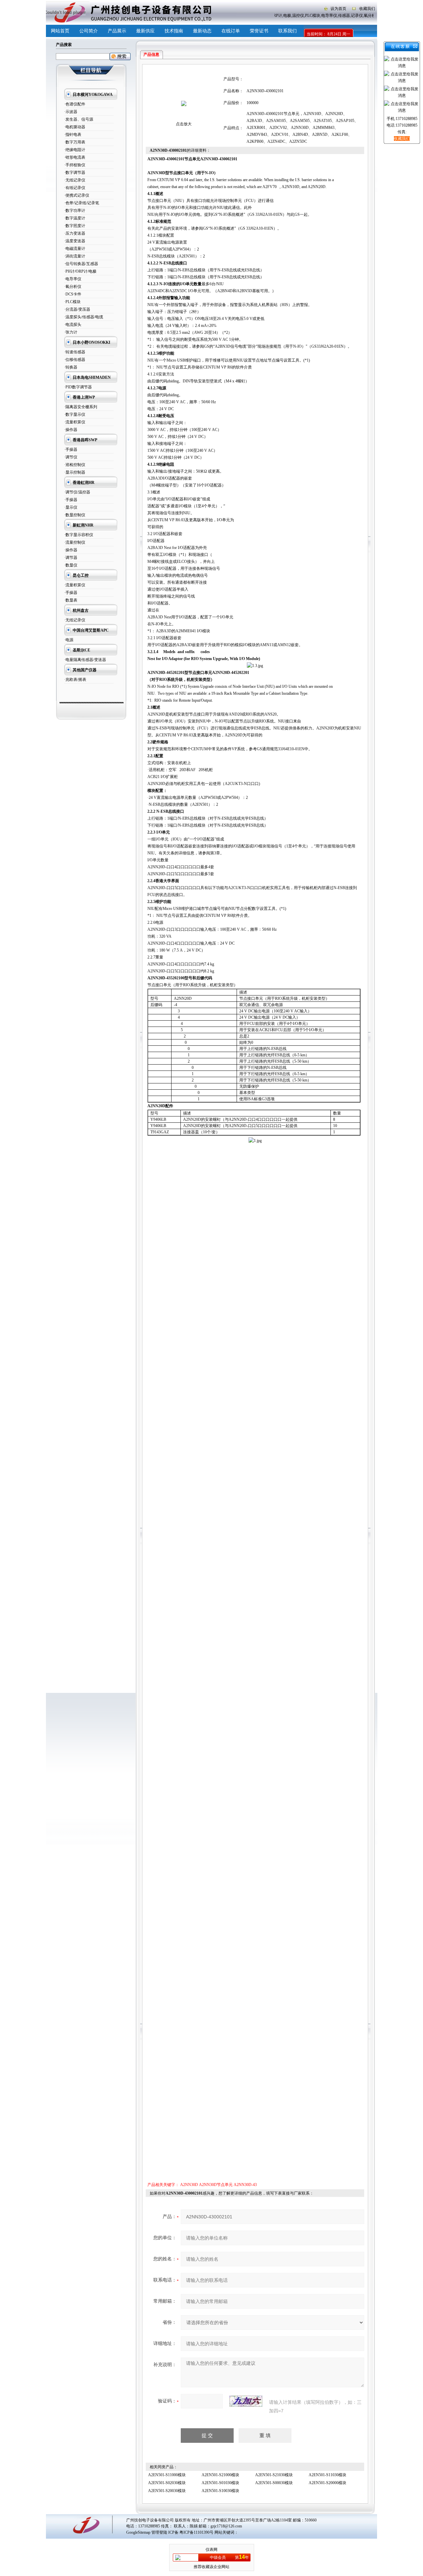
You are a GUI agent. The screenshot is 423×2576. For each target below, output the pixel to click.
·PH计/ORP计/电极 (80, 271)
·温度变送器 (75, 241)
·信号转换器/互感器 (81, 264)
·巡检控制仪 (75, 465)
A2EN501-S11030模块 (327, 2475)
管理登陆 (159, 2532)
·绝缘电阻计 (75, 150)
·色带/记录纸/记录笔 (82, 203)
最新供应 (145, 31)
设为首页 (338, 9)
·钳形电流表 (75, 157)
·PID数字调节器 (78, 387)
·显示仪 (71, 507)
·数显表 (71, 600)
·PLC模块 (72, 302)
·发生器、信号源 (79, 119)
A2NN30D (189, 2185)
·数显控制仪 (75, 515)
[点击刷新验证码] (246, 2401)
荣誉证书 (259, 31)
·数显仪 (71, 565)
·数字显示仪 (75, 414)
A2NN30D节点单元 (216, 2185)
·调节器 (71, 558)
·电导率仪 (73, 279)
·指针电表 (73, 135)
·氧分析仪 (73, 287)
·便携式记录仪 (77, 195)
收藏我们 (367, 9)
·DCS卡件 (73, 294)
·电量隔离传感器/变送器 (85, 660)
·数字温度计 (75, 218)
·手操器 (71, 449)
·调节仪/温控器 (77, 492)
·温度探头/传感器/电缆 (84, 317)
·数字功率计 (75, 211)
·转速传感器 (75, 352)
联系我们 (288, 31)
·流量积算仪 (75, 422)
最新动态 (202, 31)
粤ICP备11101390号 (196, 2532)
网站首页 (60, 31)
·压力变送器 (75, 233)
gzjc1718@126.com (226, 2526)
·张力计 (71, 332)
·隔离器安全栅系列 (81, 407)
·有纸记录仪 (75, 188)
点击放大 (184, 124)
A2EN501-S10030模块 (220, 2491)
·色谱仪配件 (75, 104)
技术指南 (174, 31)
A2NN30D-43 (245, 2185)
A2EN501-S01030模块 (220, 2483)
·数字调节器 (75, 173)
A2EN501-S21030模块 (274, 2475)
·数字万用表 (75, 142)
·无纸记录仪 (75, 180)
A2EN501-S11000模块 (167, 2475)
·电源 (69, 640)
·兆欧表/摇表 (75, 680)
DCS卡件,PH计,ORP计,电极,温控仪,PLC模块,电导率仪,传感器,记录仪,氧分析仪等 (308, 16)
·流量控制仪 (75, 542)
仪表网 (211, 2550)
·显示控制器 (75, 472)
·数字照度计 (75, 226)
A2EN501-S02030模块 (167, 2483)
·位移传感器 (75, 360)
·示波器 (71, 112)
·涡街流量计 (75, 256)
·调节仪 (71, 457)
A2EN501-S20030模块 (167, 2491)
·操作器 (71, 430)
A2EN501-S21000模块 (220, 2475)
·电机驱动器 (75, 127)
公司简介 (89, 31)
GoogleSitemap (138, 2532)
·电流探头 (73, 325)
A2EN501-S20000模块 (327, 2483)
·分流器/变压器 (77, 309)
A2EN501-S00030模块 (274, 2483)
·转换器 (71, 367)
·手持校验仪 (75, 165)
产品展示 (117, 31)
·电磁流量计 (75, 249)
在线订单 (231, 31)
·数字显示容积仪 (79, 535)
